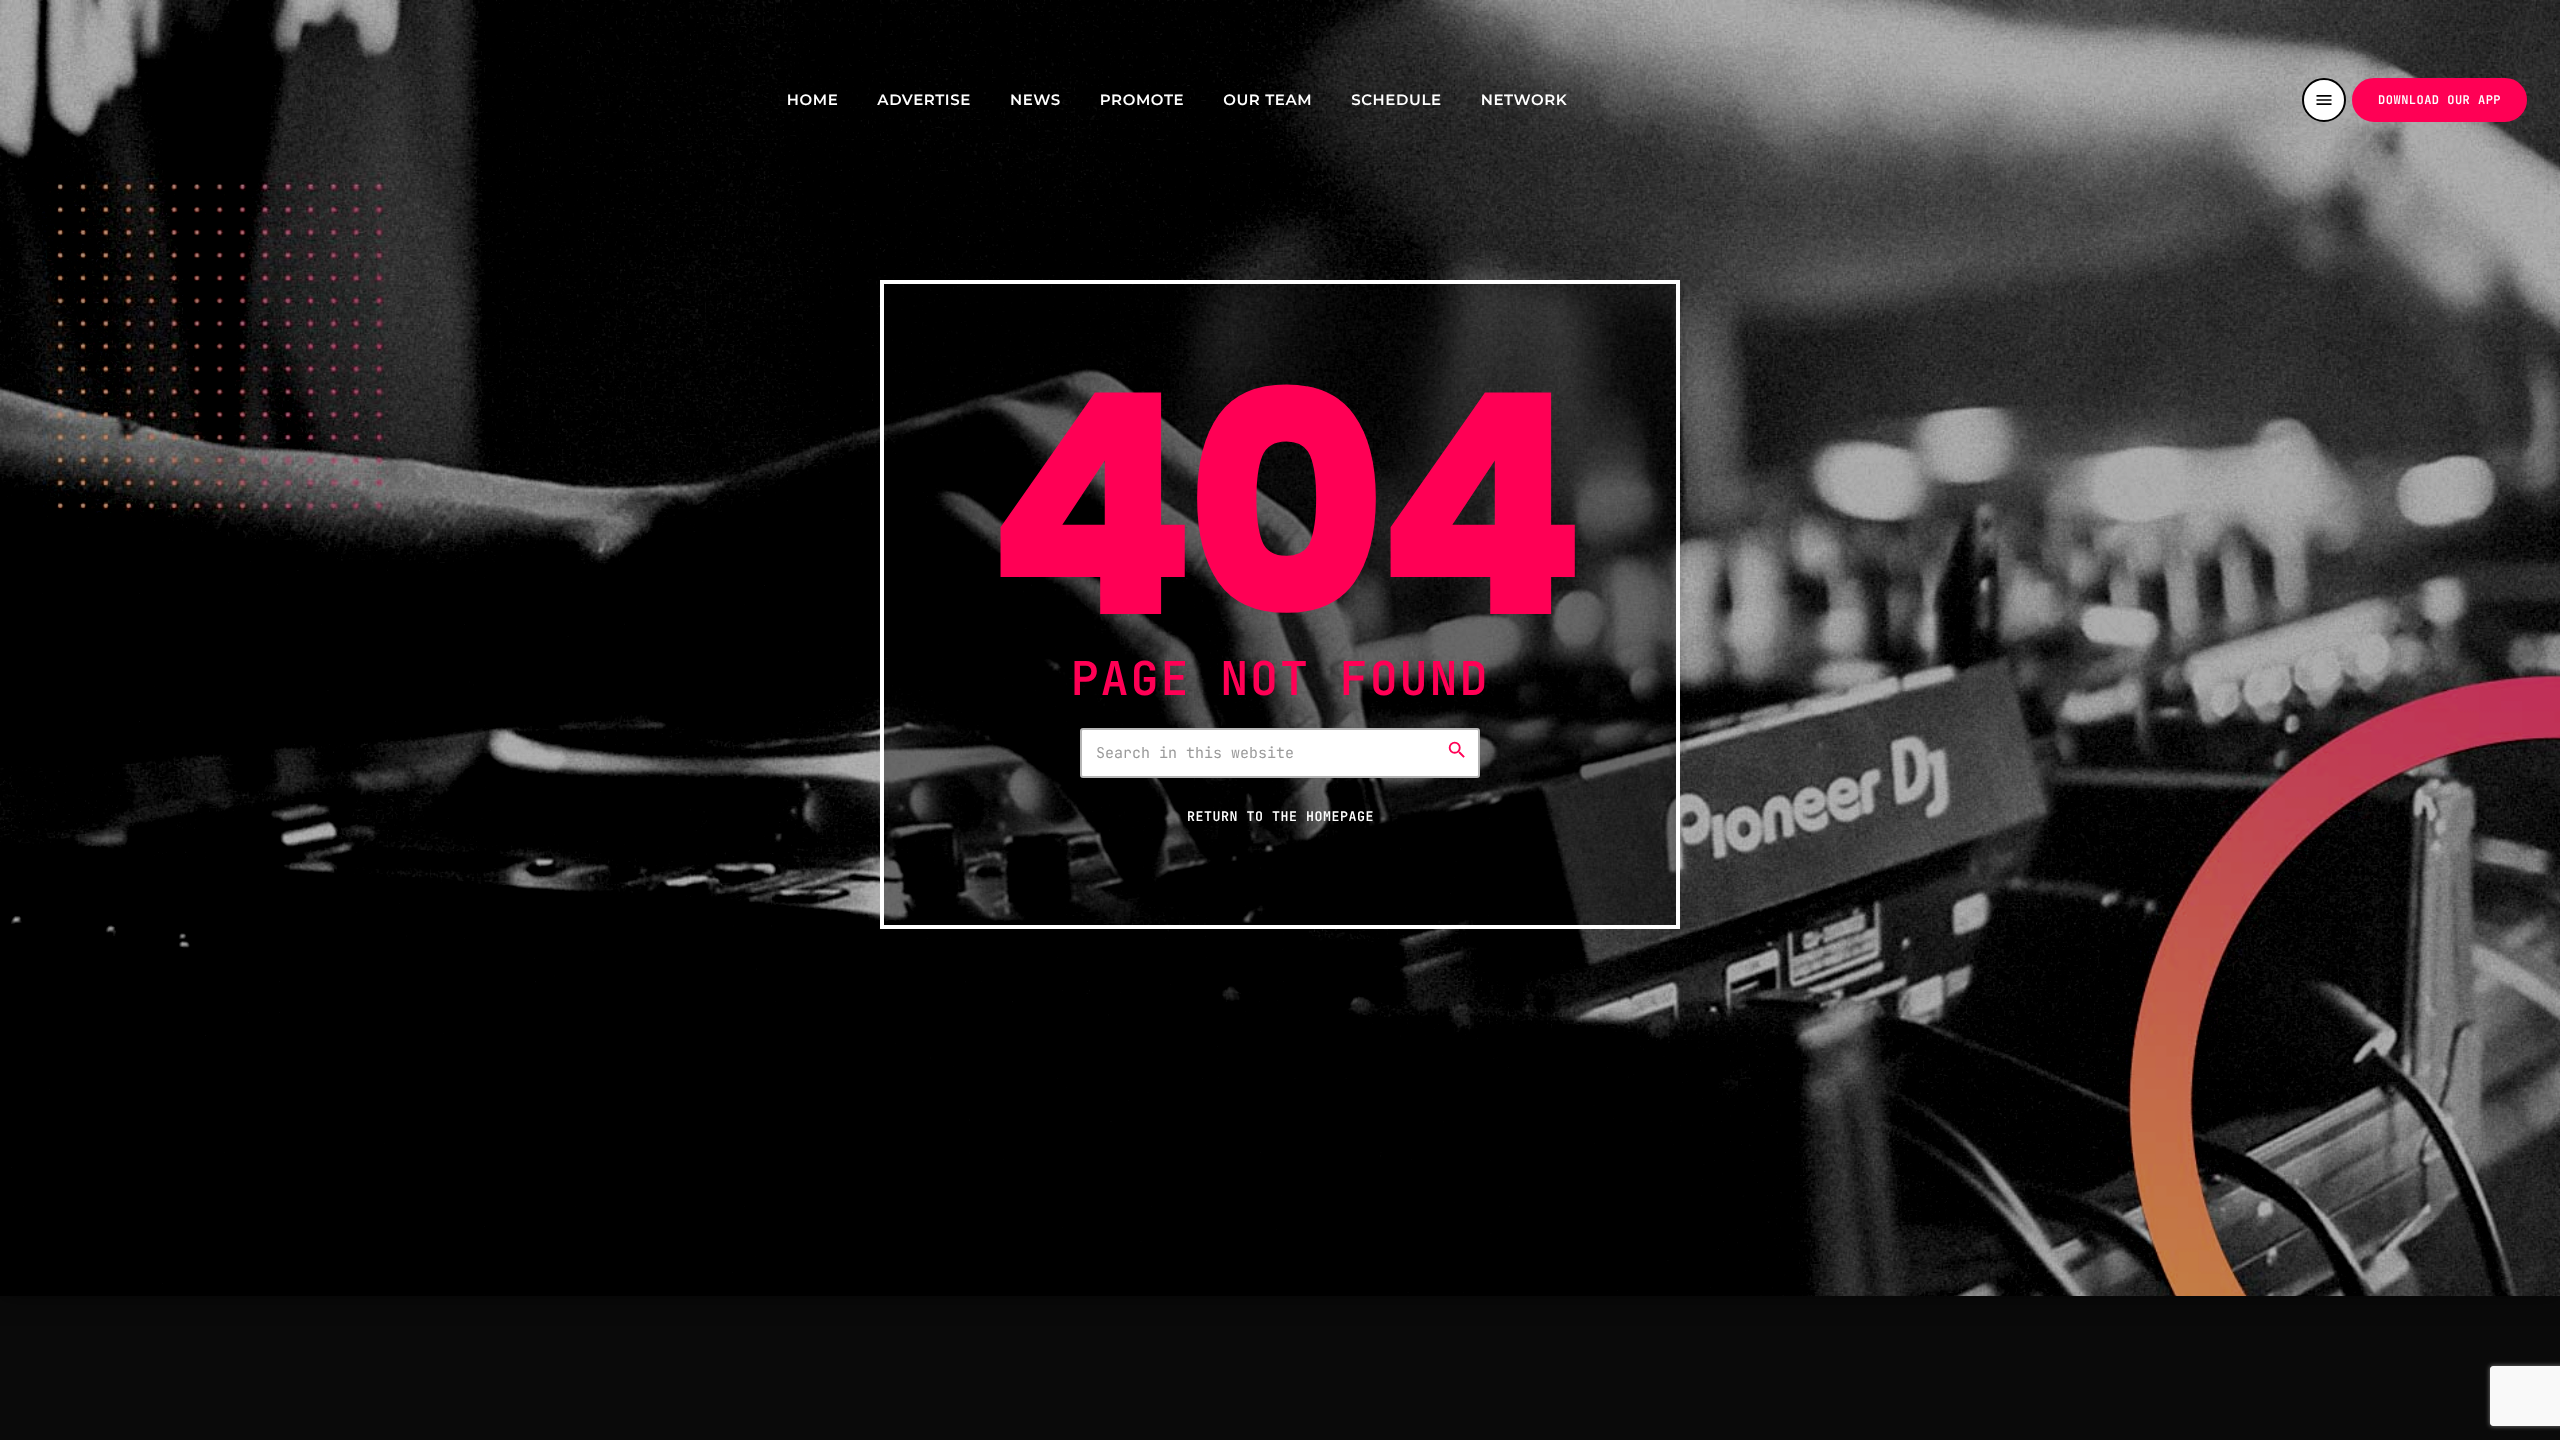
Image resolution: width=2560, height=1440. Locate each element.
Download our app (2439, 100)
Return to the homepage (1280, 816)
